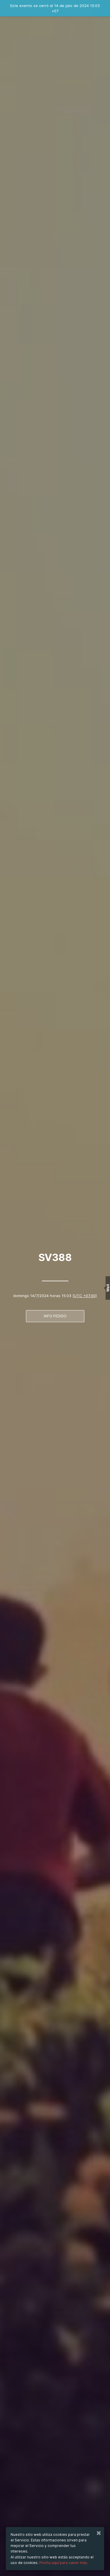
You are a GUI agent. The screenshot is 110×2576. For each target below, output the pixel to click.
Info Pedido (55, 1316)
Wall (108, 1288)
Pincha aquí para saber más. (64, 2563)
